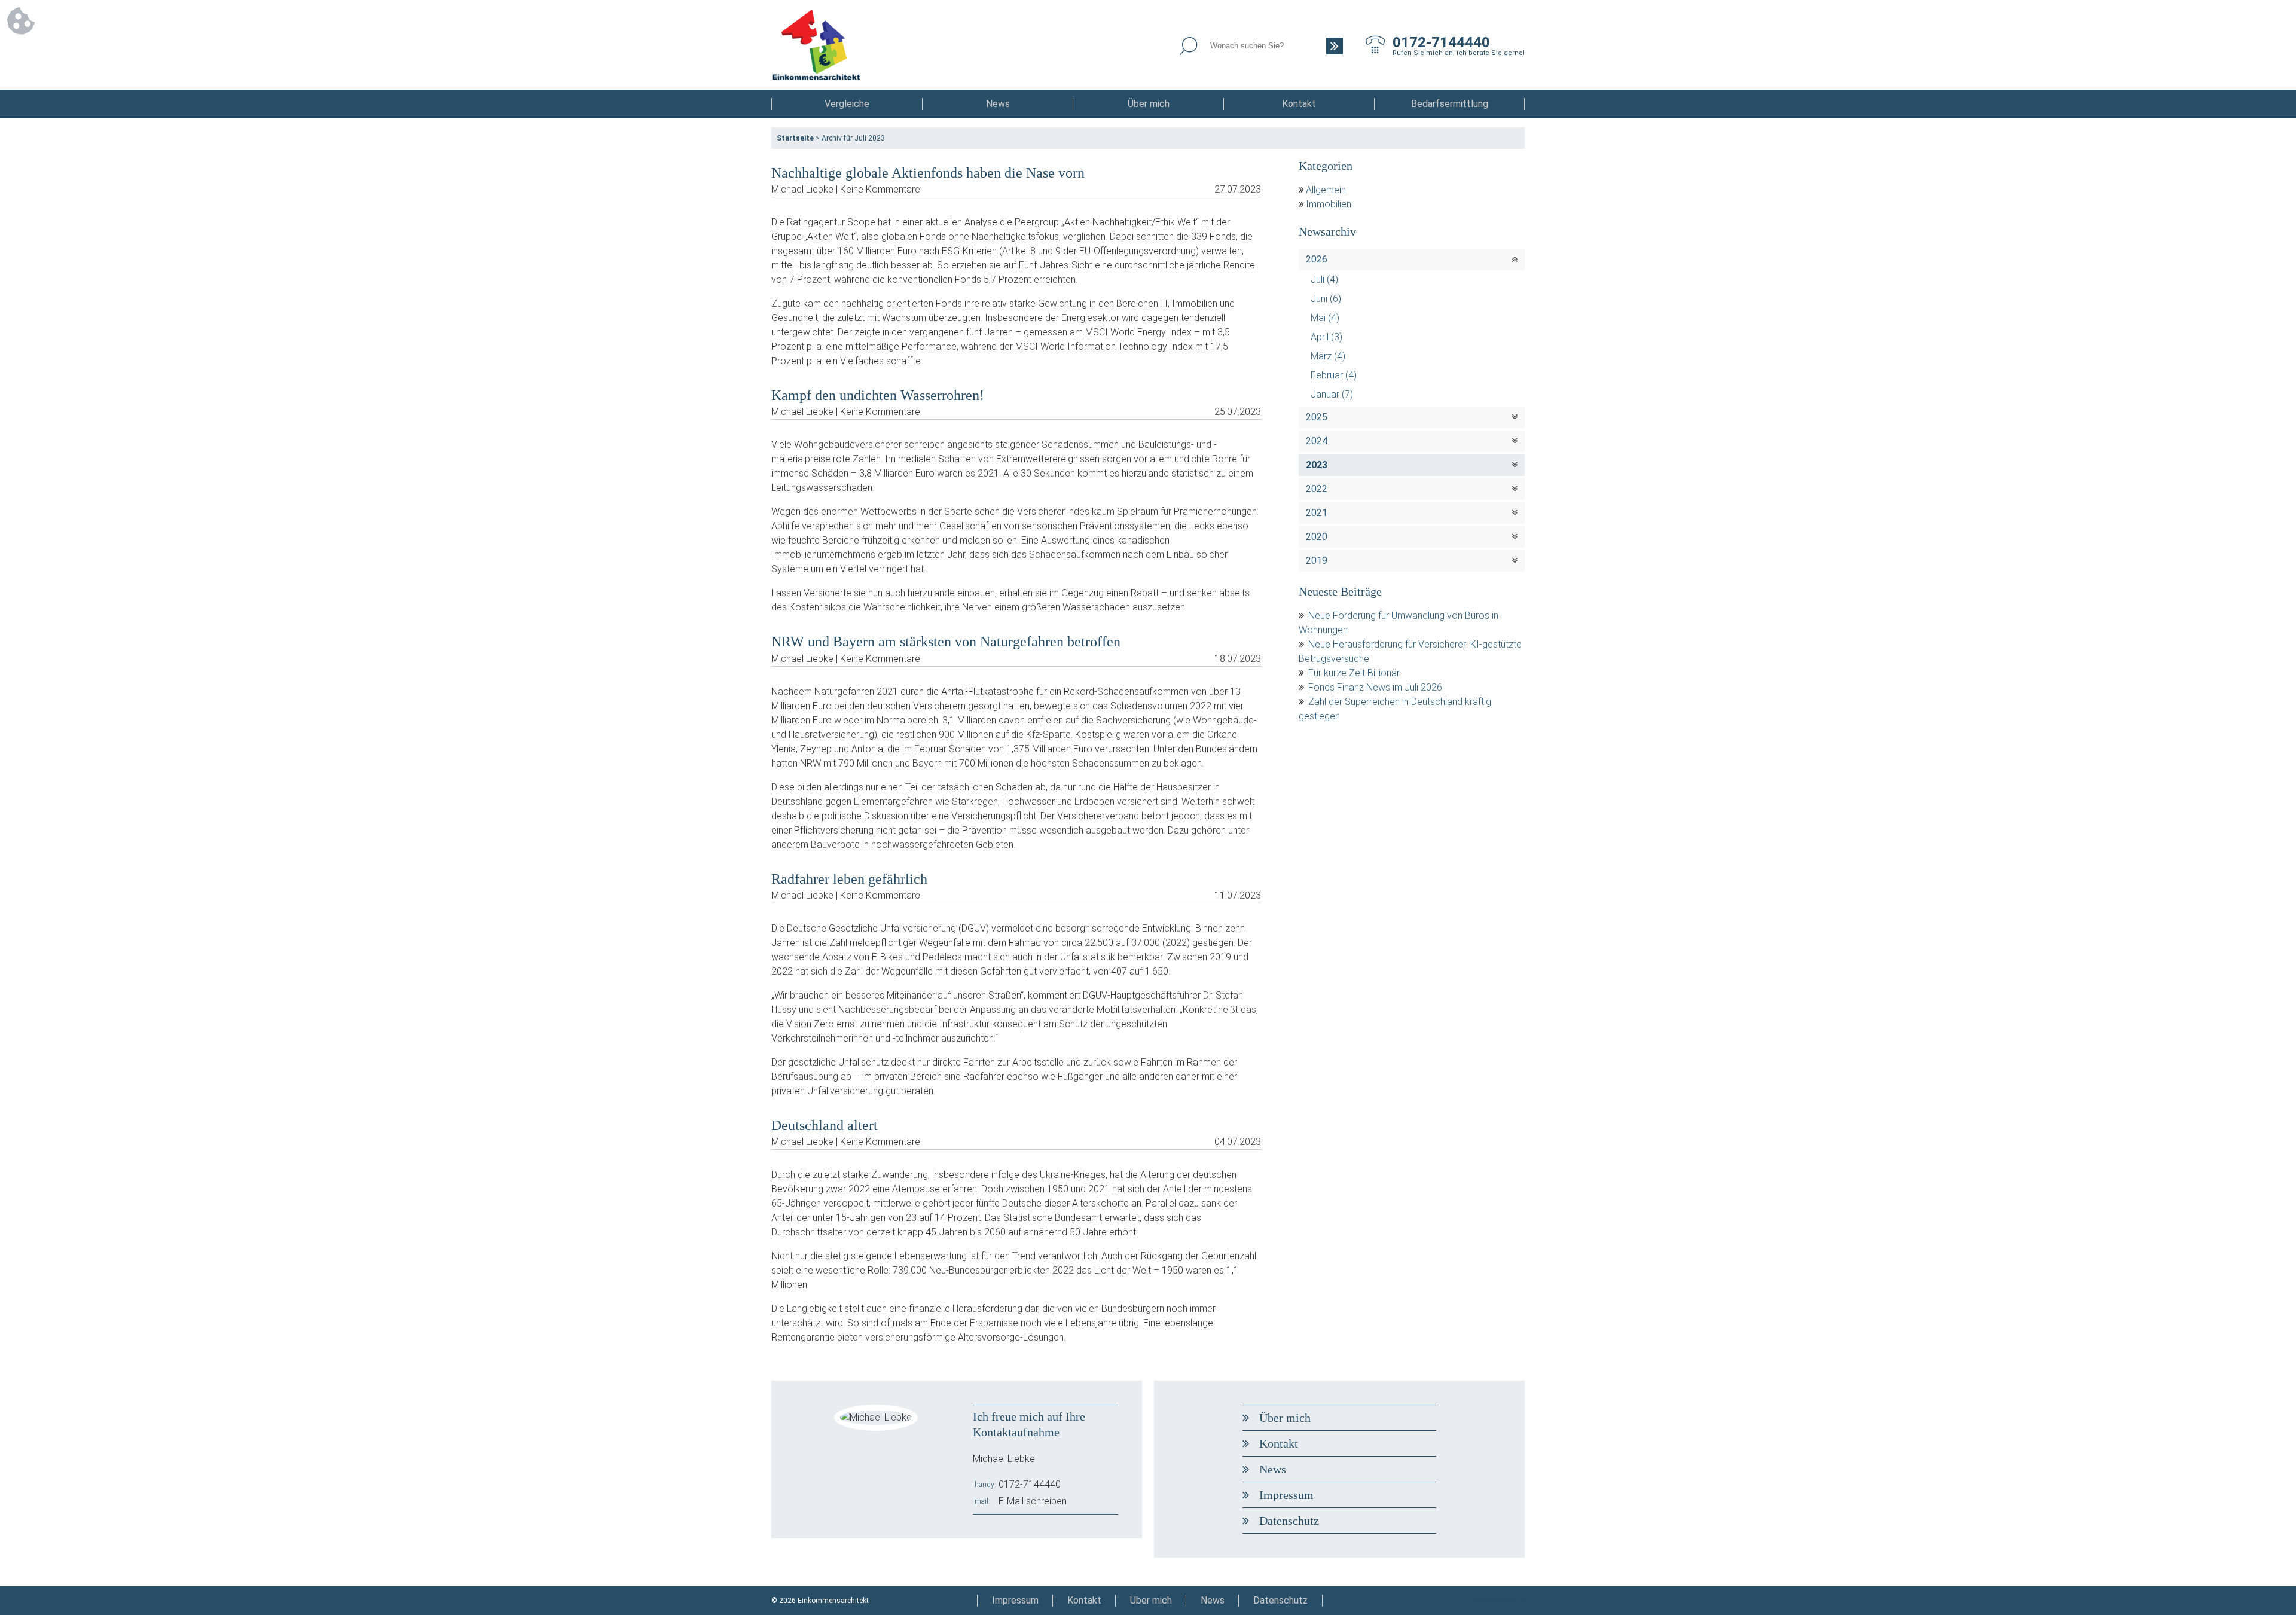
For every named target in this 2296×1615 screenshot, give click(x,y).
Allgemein (1326, 190)
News (998, 104)
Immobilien (1329, 204)
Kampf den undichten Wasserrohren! (878, 395)
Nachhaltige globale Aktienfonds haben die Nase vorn (928, 173)
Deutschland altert (825, 1125)
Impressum (1286, 1495)
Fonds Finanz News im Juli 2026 (1375, 687)
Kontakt (1299, 104)
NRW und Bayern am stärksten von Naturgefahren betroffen (946, 642)
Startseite (795, 138)
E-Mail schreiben (1033, 1501)
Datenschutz (1289, 1521)
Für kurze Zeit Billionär (1354, 673)
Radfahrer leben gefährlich (849, 879)
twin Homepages (1497, 1601)
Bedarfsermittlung (1450, 104)
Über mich (1149, 104)
